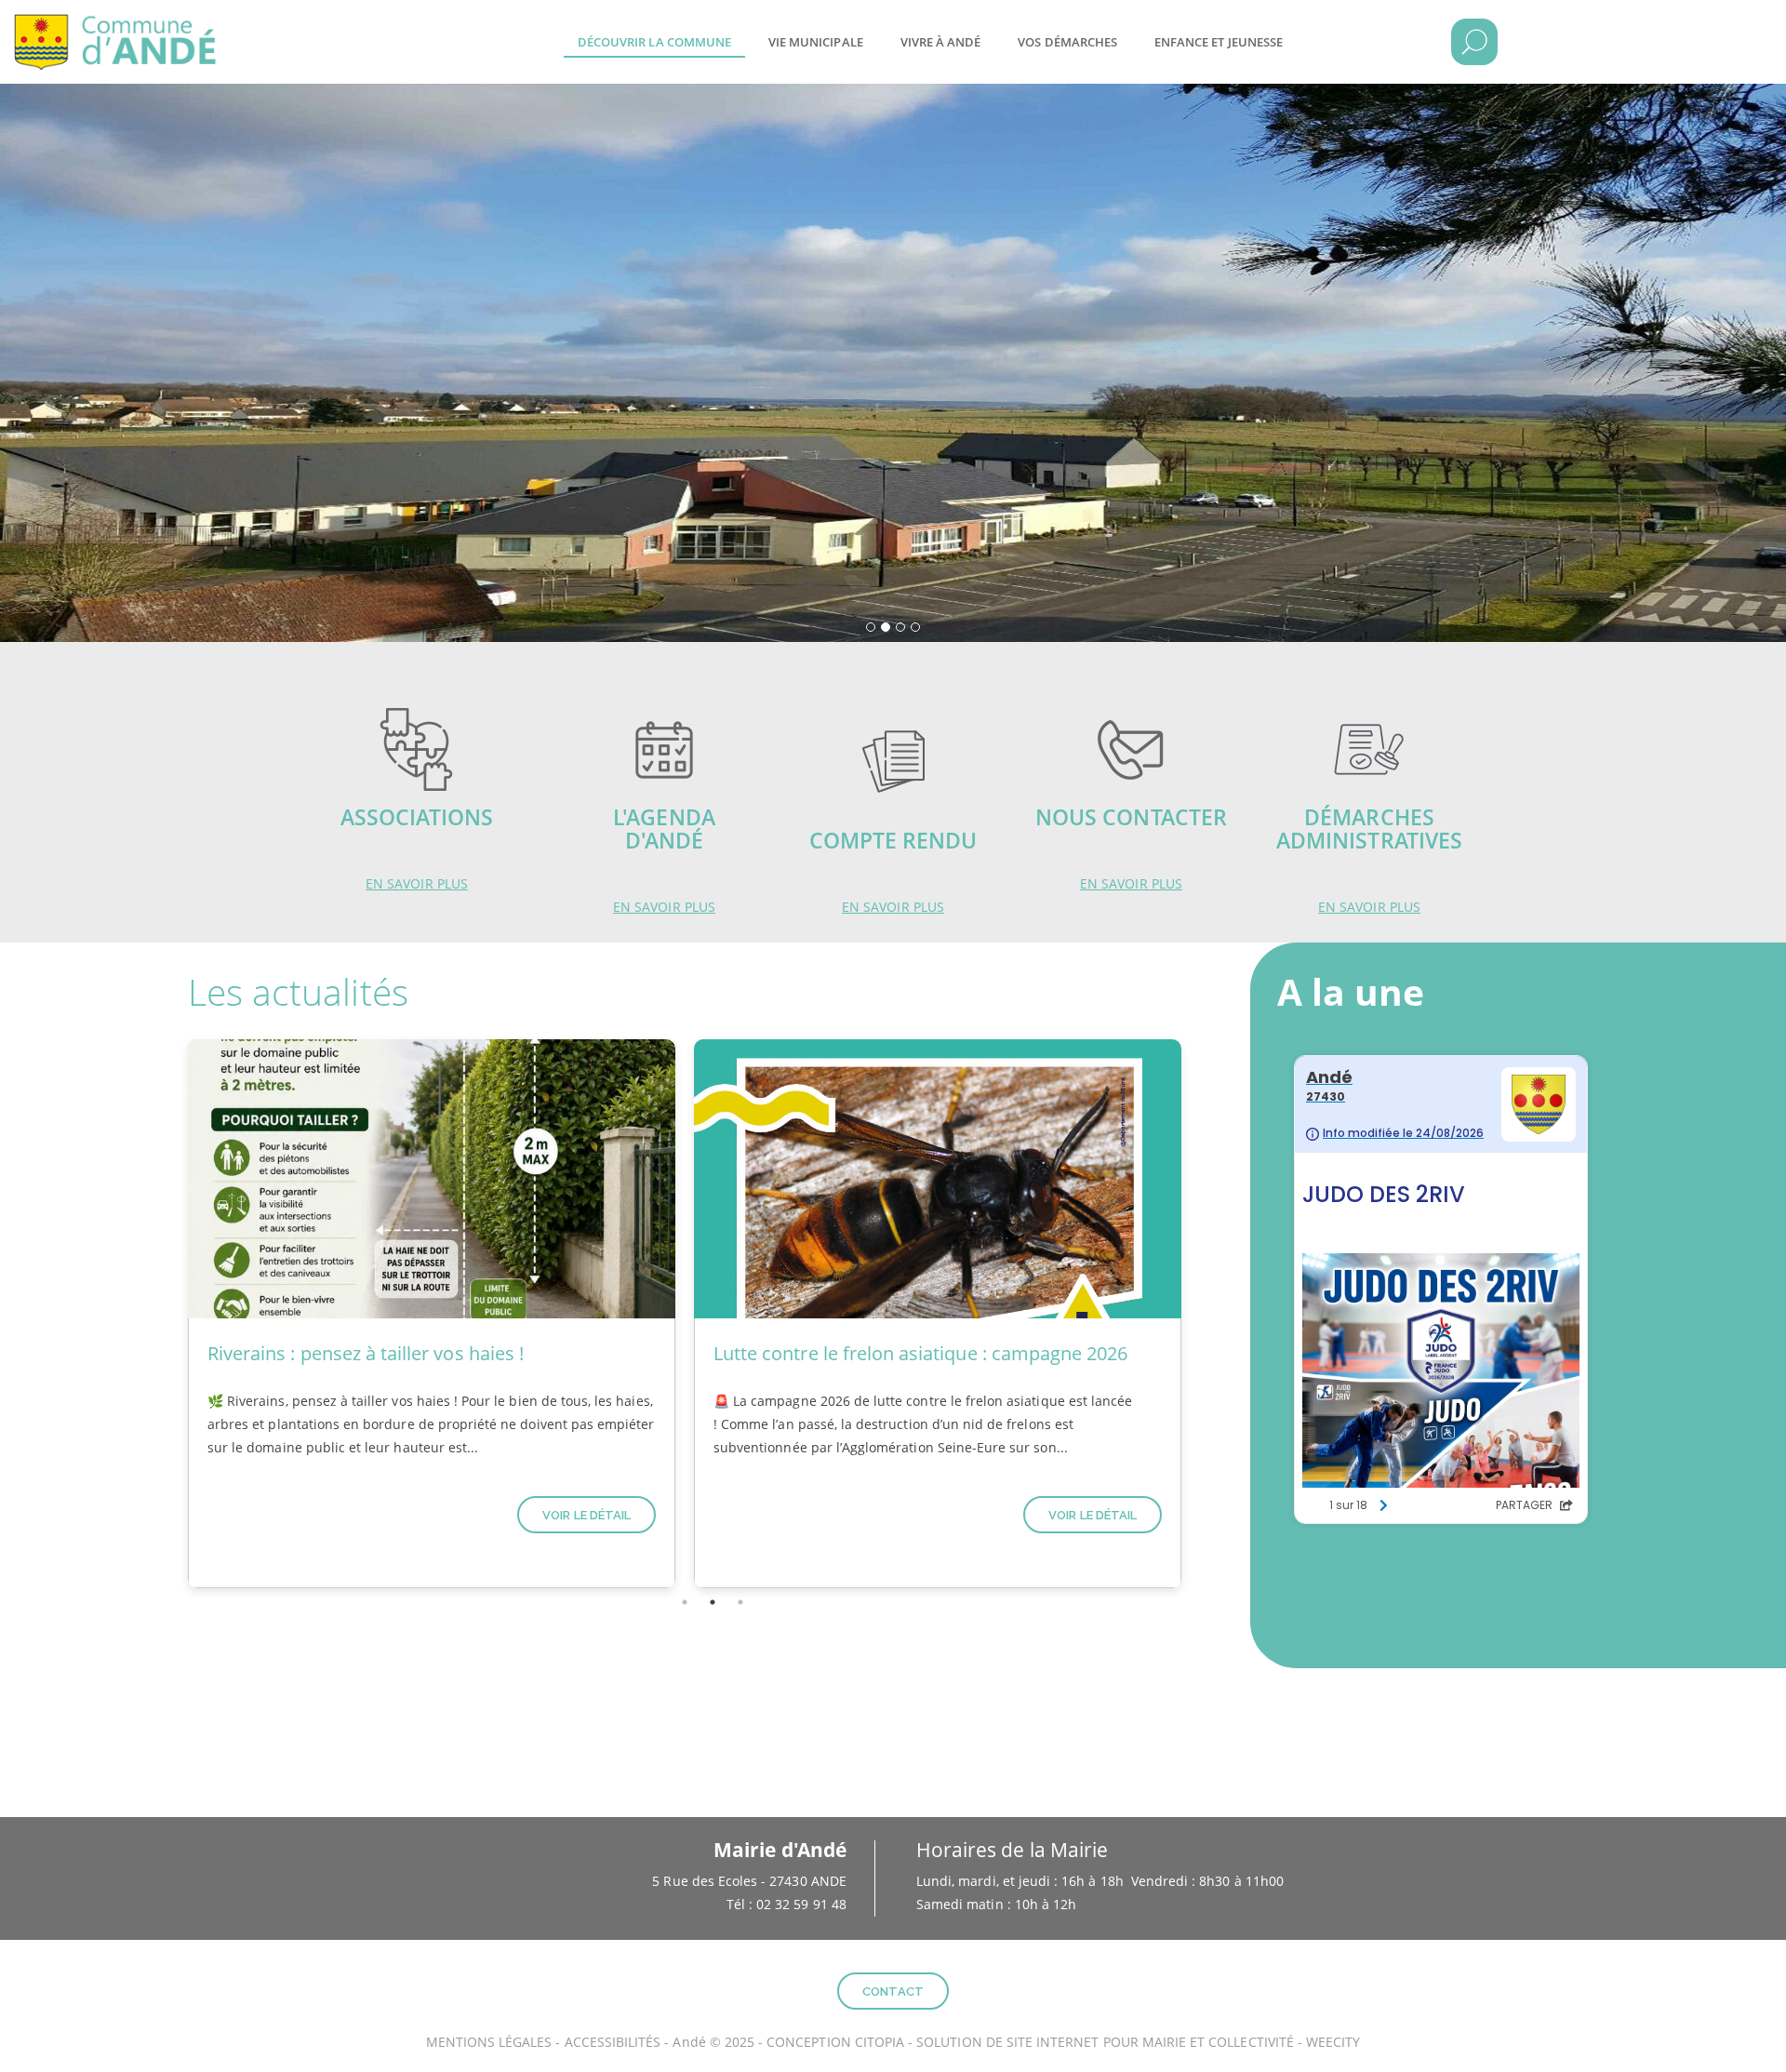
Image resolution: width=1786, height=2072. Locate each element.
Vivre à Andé (941, 42)
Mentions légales (489, 2042)
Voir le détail (586, 1515)
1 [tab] (685, 1602)
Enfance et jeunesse (1219, 42)
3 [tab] (740, 1602)
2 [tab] (713, 1602)
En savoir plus (417, 883)
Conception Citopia (835, 2042)
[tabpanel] (432, 1314)
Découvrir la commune (654, 42)
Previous (165, 1314)
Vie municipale (816, 42)
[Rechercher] (1474, 42)
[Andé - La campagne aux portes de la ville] (126, 28)
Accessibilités (613, 2042)
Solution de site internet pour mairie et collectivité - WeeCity (1138, 2042)
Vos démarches (1067, 42)
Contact (893, 1992)
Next (1205, 1314)
